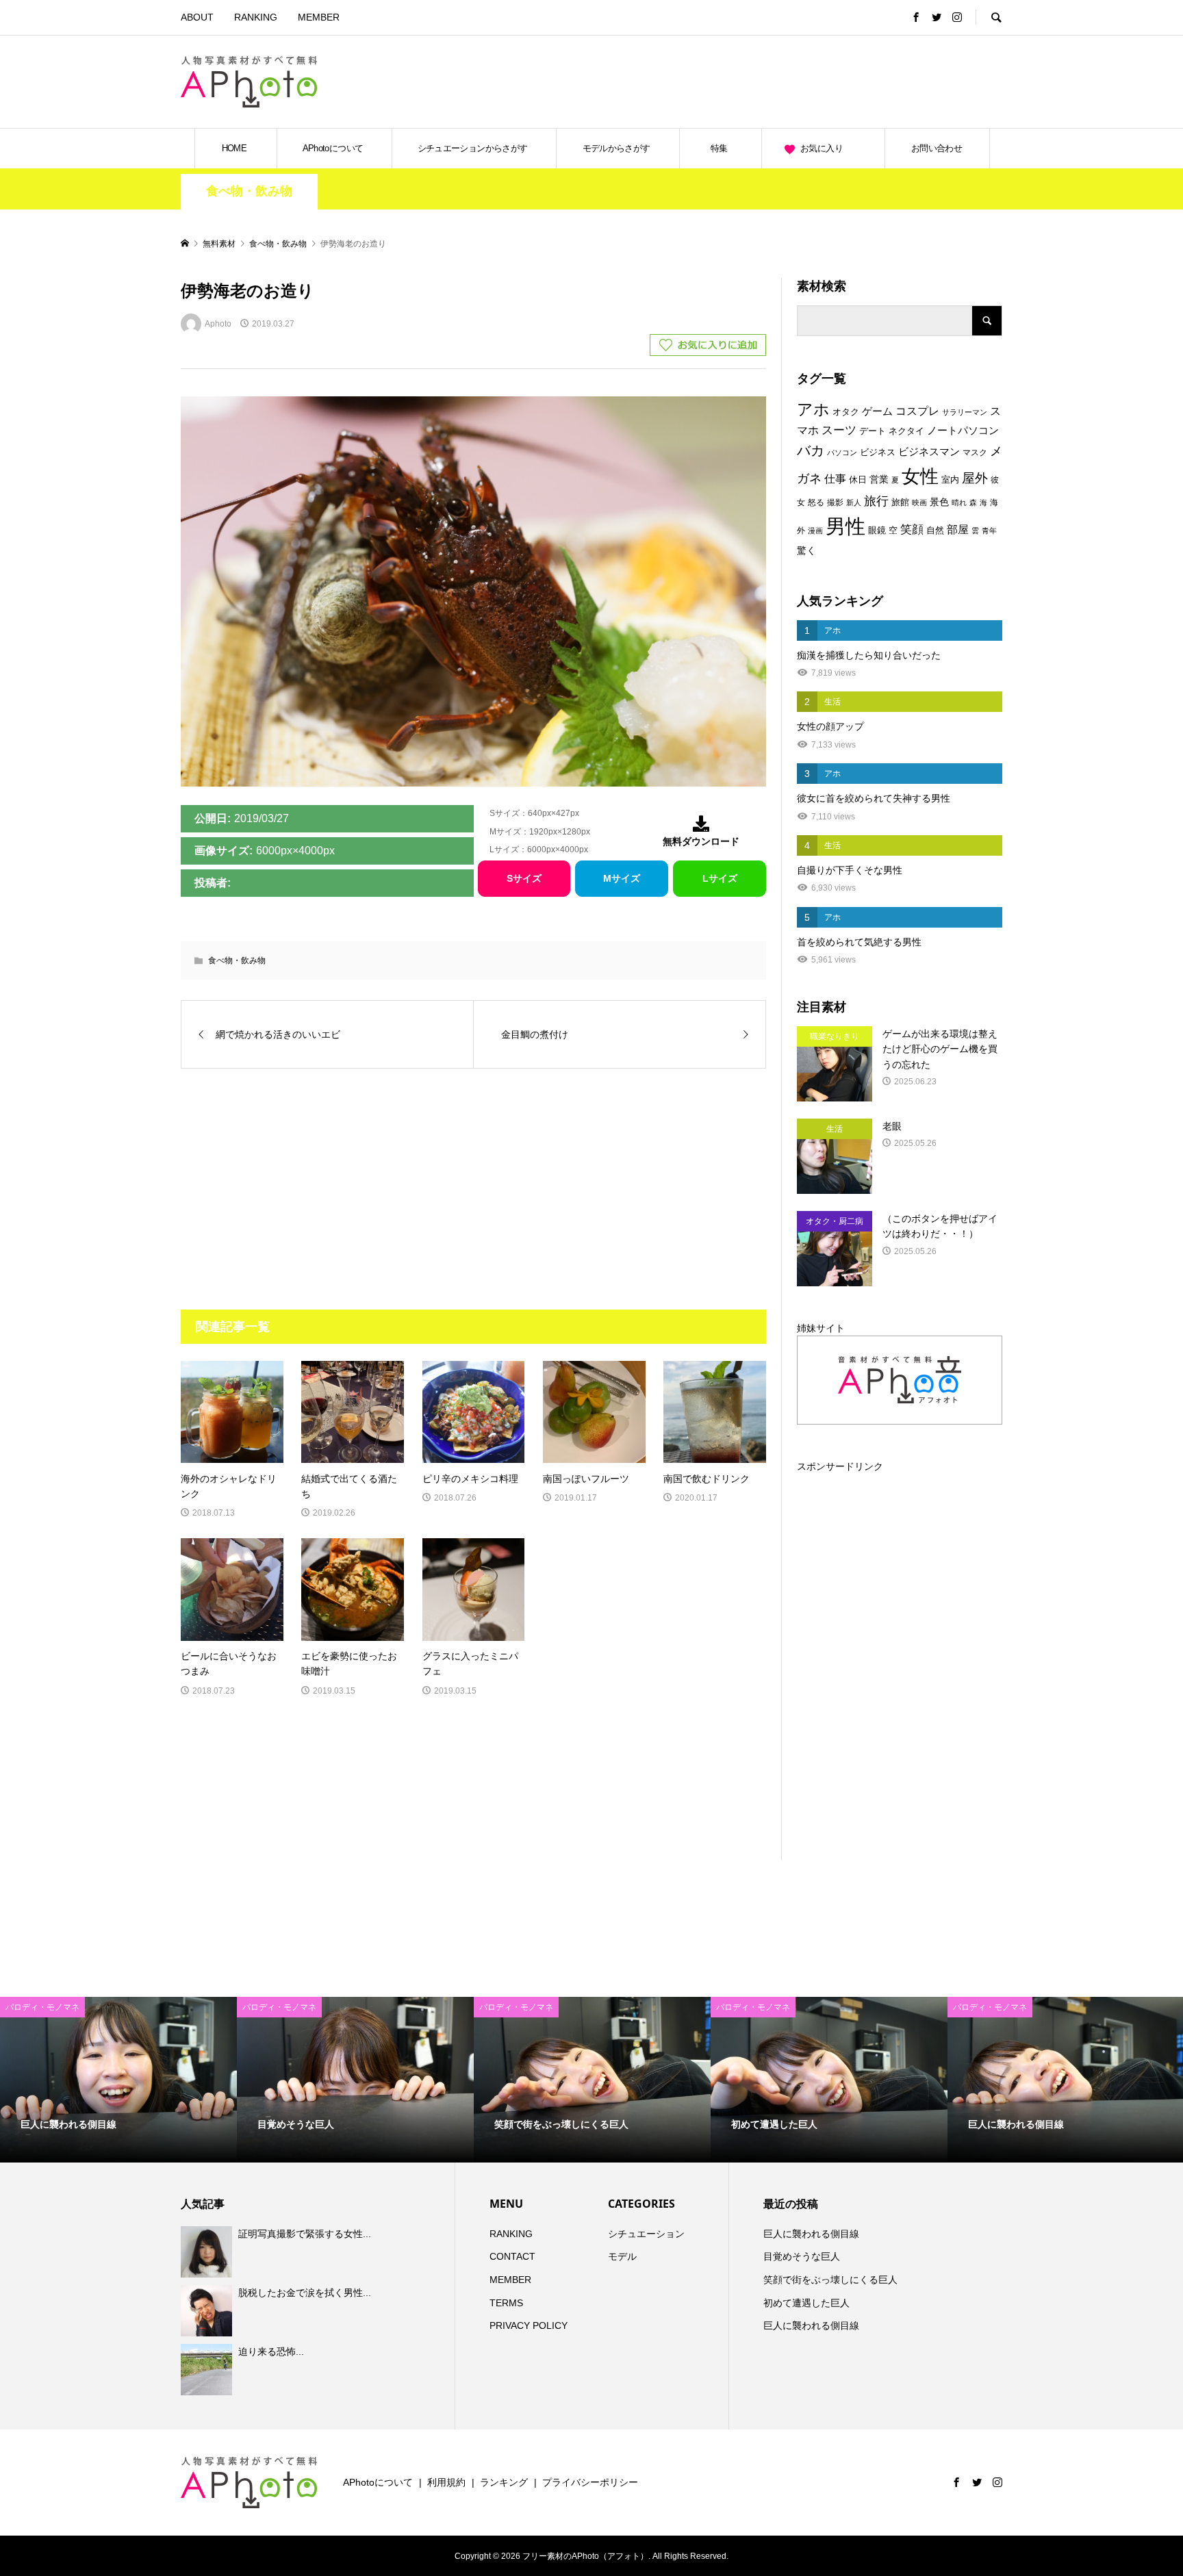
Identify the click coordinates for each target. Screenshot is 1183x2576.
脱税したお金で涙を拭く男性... (305, 2293)
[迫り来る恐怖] (208, 2370)
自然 (935, 531)
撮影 (835, 502)
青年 (989, 531)
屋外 (975, 478)
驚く (806, 550)
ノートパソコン (963, 431)
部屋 (958, 529)
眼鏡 (877, 530)
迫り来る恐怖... (271, 2351)
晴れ (959, 502)
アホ (813, 409)
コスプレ (917, 411)
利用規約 (446, 2482)
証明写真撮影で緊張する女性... (305, 2234)
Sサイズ (524, 878)
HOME (234, 148)
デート (873, 431)
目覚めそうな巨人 (802, 2256)
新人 (854, 502)
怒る (816, 502)
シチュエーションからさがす (473, 148)
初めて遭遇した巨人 (806, 2303)
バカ (811, 450)
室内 (950, 480)
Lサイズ (720, 878)
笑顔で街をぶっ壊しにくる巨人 (830, 2280)
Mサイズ (622, 878)
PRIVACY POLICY (529, 2325)
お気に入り (822, 148)
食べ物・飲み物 (249, 191)
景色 (939, 502)
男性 (845, 526)
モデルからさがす (616, 148)
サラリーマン (965, 412)
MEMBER (319, 17)
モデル (622, 2256)
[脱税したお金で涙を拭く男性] (208, 2310)
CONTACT (512, 2256)
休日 (858, 480)
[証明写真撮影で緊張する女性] (208, 2252)
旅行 (876, 501)
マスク (975, 452)
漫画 (815, 531)
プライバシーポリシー (590, 2482)
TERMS (506, 2303)
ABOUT (197, 17)
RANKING (256, 17)
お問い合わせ (937, 148)
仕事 (835, 479)
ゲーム (877, 411)
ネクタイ (906, 431)
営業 (879, 480)
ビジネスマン (929, 452)
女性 (920, 476)
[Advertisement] (842, 81)
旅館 (900, 502)
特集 (719, 148)
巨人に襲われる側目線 (811, 2234)
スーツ (839, 430)
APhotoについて (333, 148)
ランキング (504, 2482)
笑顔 (912, 529)
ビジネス (878, 452)
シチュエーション (646, 2234)
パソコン (842, 452)
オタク (846, 412)
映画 (919, 502)
